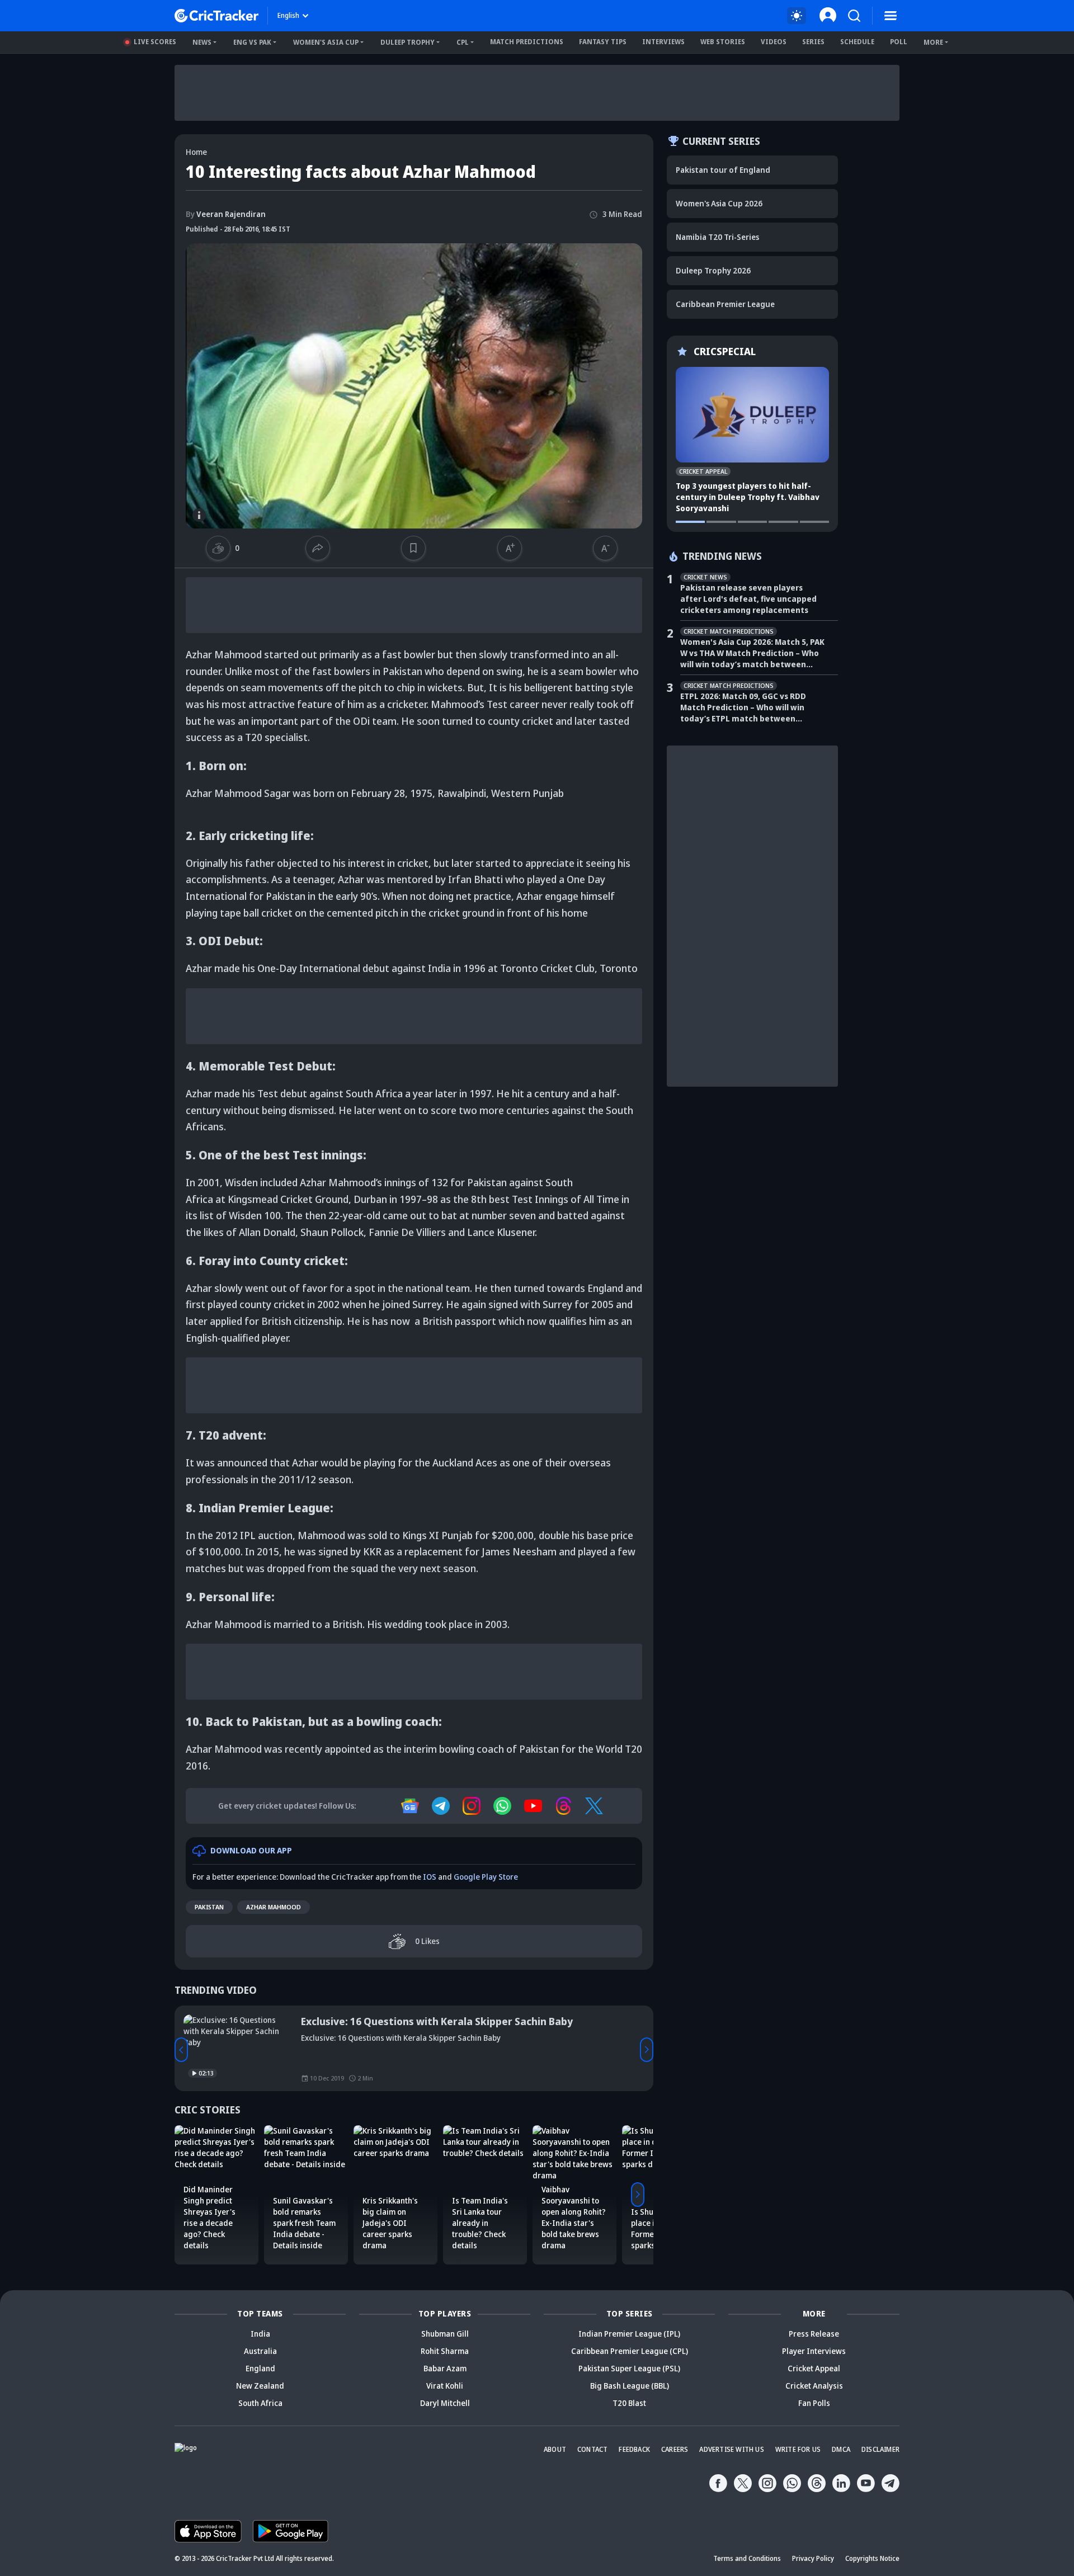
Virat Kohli (445, 2386)
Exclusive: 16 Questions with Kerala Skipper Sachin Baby (437, 2021)
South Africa (260, 2403)
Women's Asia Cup (326, 42)
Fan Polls (814, 2403)
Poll (899, 42)
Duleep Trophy (408, 42)
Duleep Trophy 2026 (713, 270)
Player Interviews (814, 2351)
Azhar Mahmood (274, 1907)
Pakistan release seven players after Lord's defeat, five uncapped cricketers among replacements (748, 599)
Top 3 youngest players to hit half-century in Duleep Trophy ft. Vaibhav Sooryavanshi (748, 497)
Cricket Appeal (814, 2368)
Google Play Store (486, 1877)
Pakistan (209, 1907)
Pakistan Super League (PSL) (629, 2368)
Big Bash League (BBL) (630, 2386)
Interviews (663, 42)
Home (196, 152)
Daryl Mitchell (445, 2403)
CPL (463, 42)
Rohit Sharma (445, 2351)
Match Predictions (527, 42)
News (202, 42)
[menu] (891, 16)
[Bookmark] (413, 548)
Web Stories (723, 42)
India (260, 2334)
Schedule (857, 42)
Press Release (814, 2334)
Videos (774, 42)
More (933, 42)
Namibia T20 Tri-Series (717, 237)
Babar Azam (445, 2368)
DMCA (841, 2449)
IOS (430, 1877)
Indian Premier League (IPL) (629, 2334)
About (555, 2449)
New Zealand (260, 2386)
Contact (592, 2449)
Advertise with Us (731, 2449)
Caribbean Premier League (725, 304)
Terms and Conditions (747, 2558)
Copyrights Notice (872, 2558)
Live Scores (155, 42)
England (260, 2368)
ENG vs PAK (252, 42)
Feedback (634, 2449)
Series (813, 42)
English (288, 15)
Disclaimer (880, 2449)
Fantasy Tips (603, 42)
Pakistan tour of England (723, 170)
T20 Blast (629, 2403)
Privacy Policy (813, 2558)
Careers (675, 2449)
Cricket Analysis (814, 2386)
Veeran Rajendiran (226, 214)
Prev (181, 2050)
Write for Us (798, 2449)
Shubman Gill (445, 2334)
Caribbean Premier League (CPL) (630, 2351)
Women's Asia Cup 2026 (719, 203)
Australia (260, 2351)
